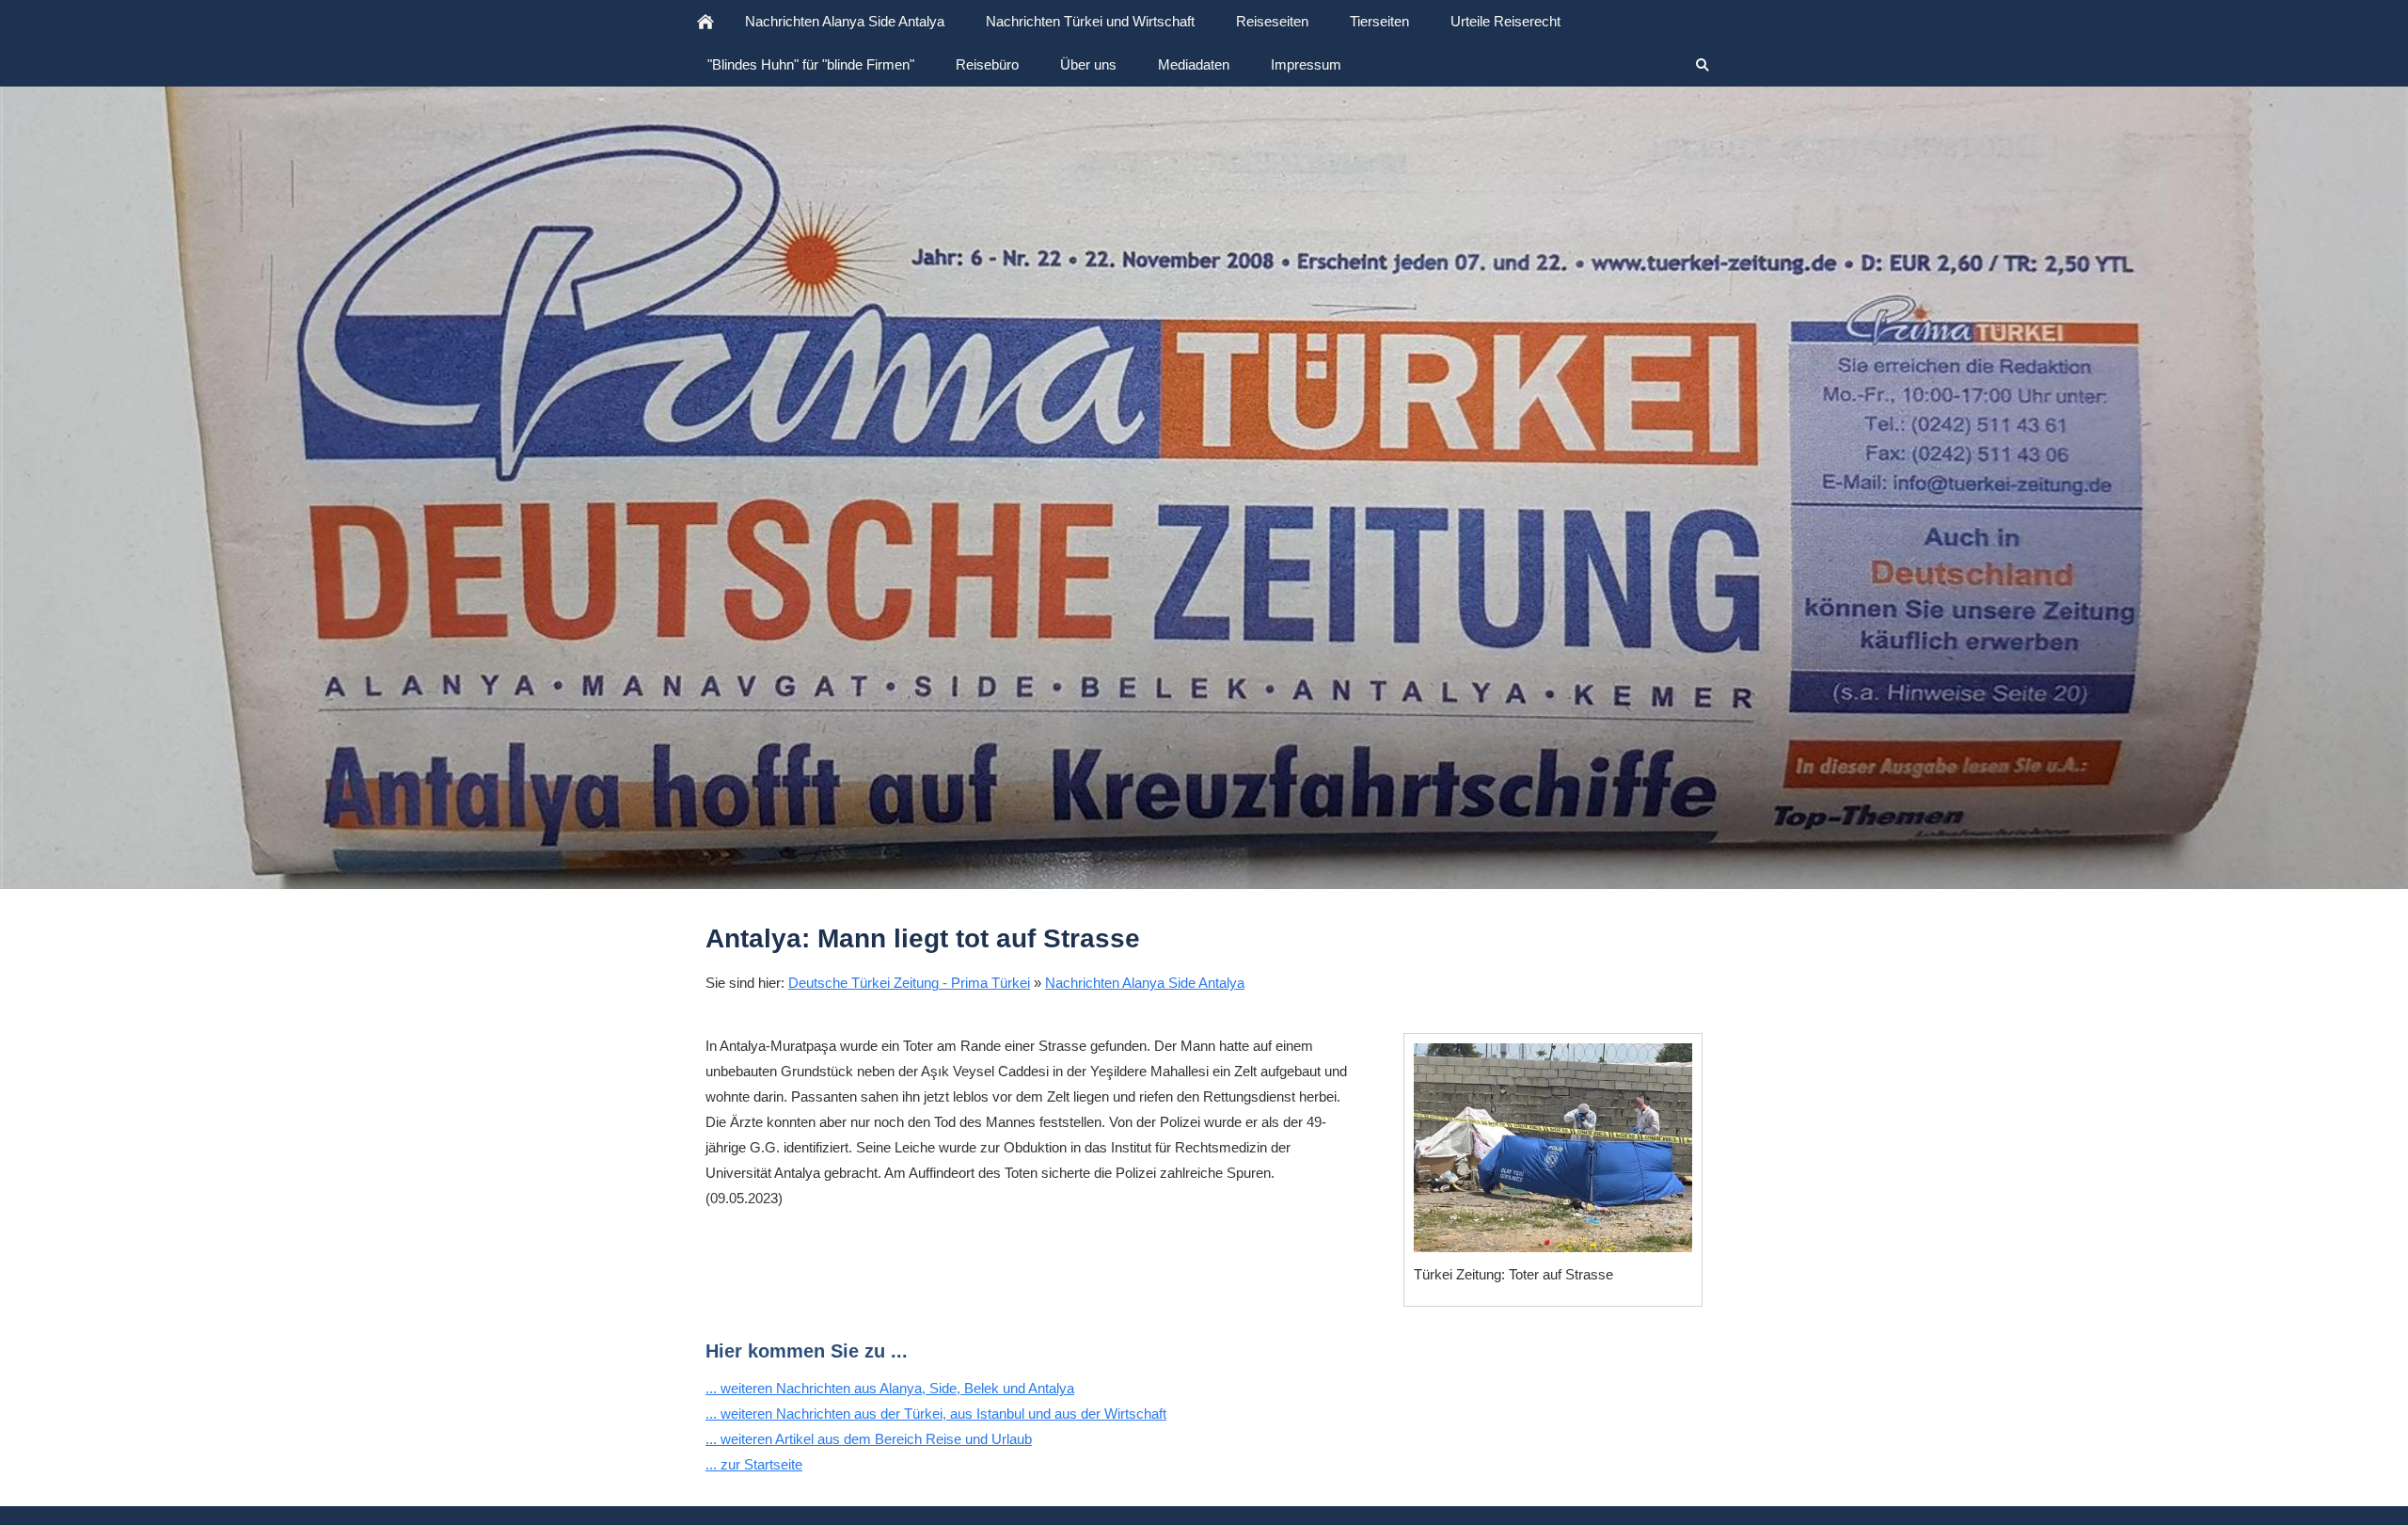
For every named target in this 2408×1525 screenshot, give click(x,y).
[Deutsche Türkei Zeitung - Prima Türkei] (705, 22)
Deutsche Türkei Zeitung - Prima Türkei (909, 983)
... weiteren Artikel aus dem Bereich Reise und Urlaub (869, 1439)
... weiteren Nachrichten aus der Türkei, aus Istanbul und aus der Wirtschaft (936, 1414)
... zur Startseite (754, 1464)
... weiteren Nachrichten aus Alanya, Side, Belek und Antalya (890, 1388)
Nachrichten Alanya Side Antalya (1145, 983)
